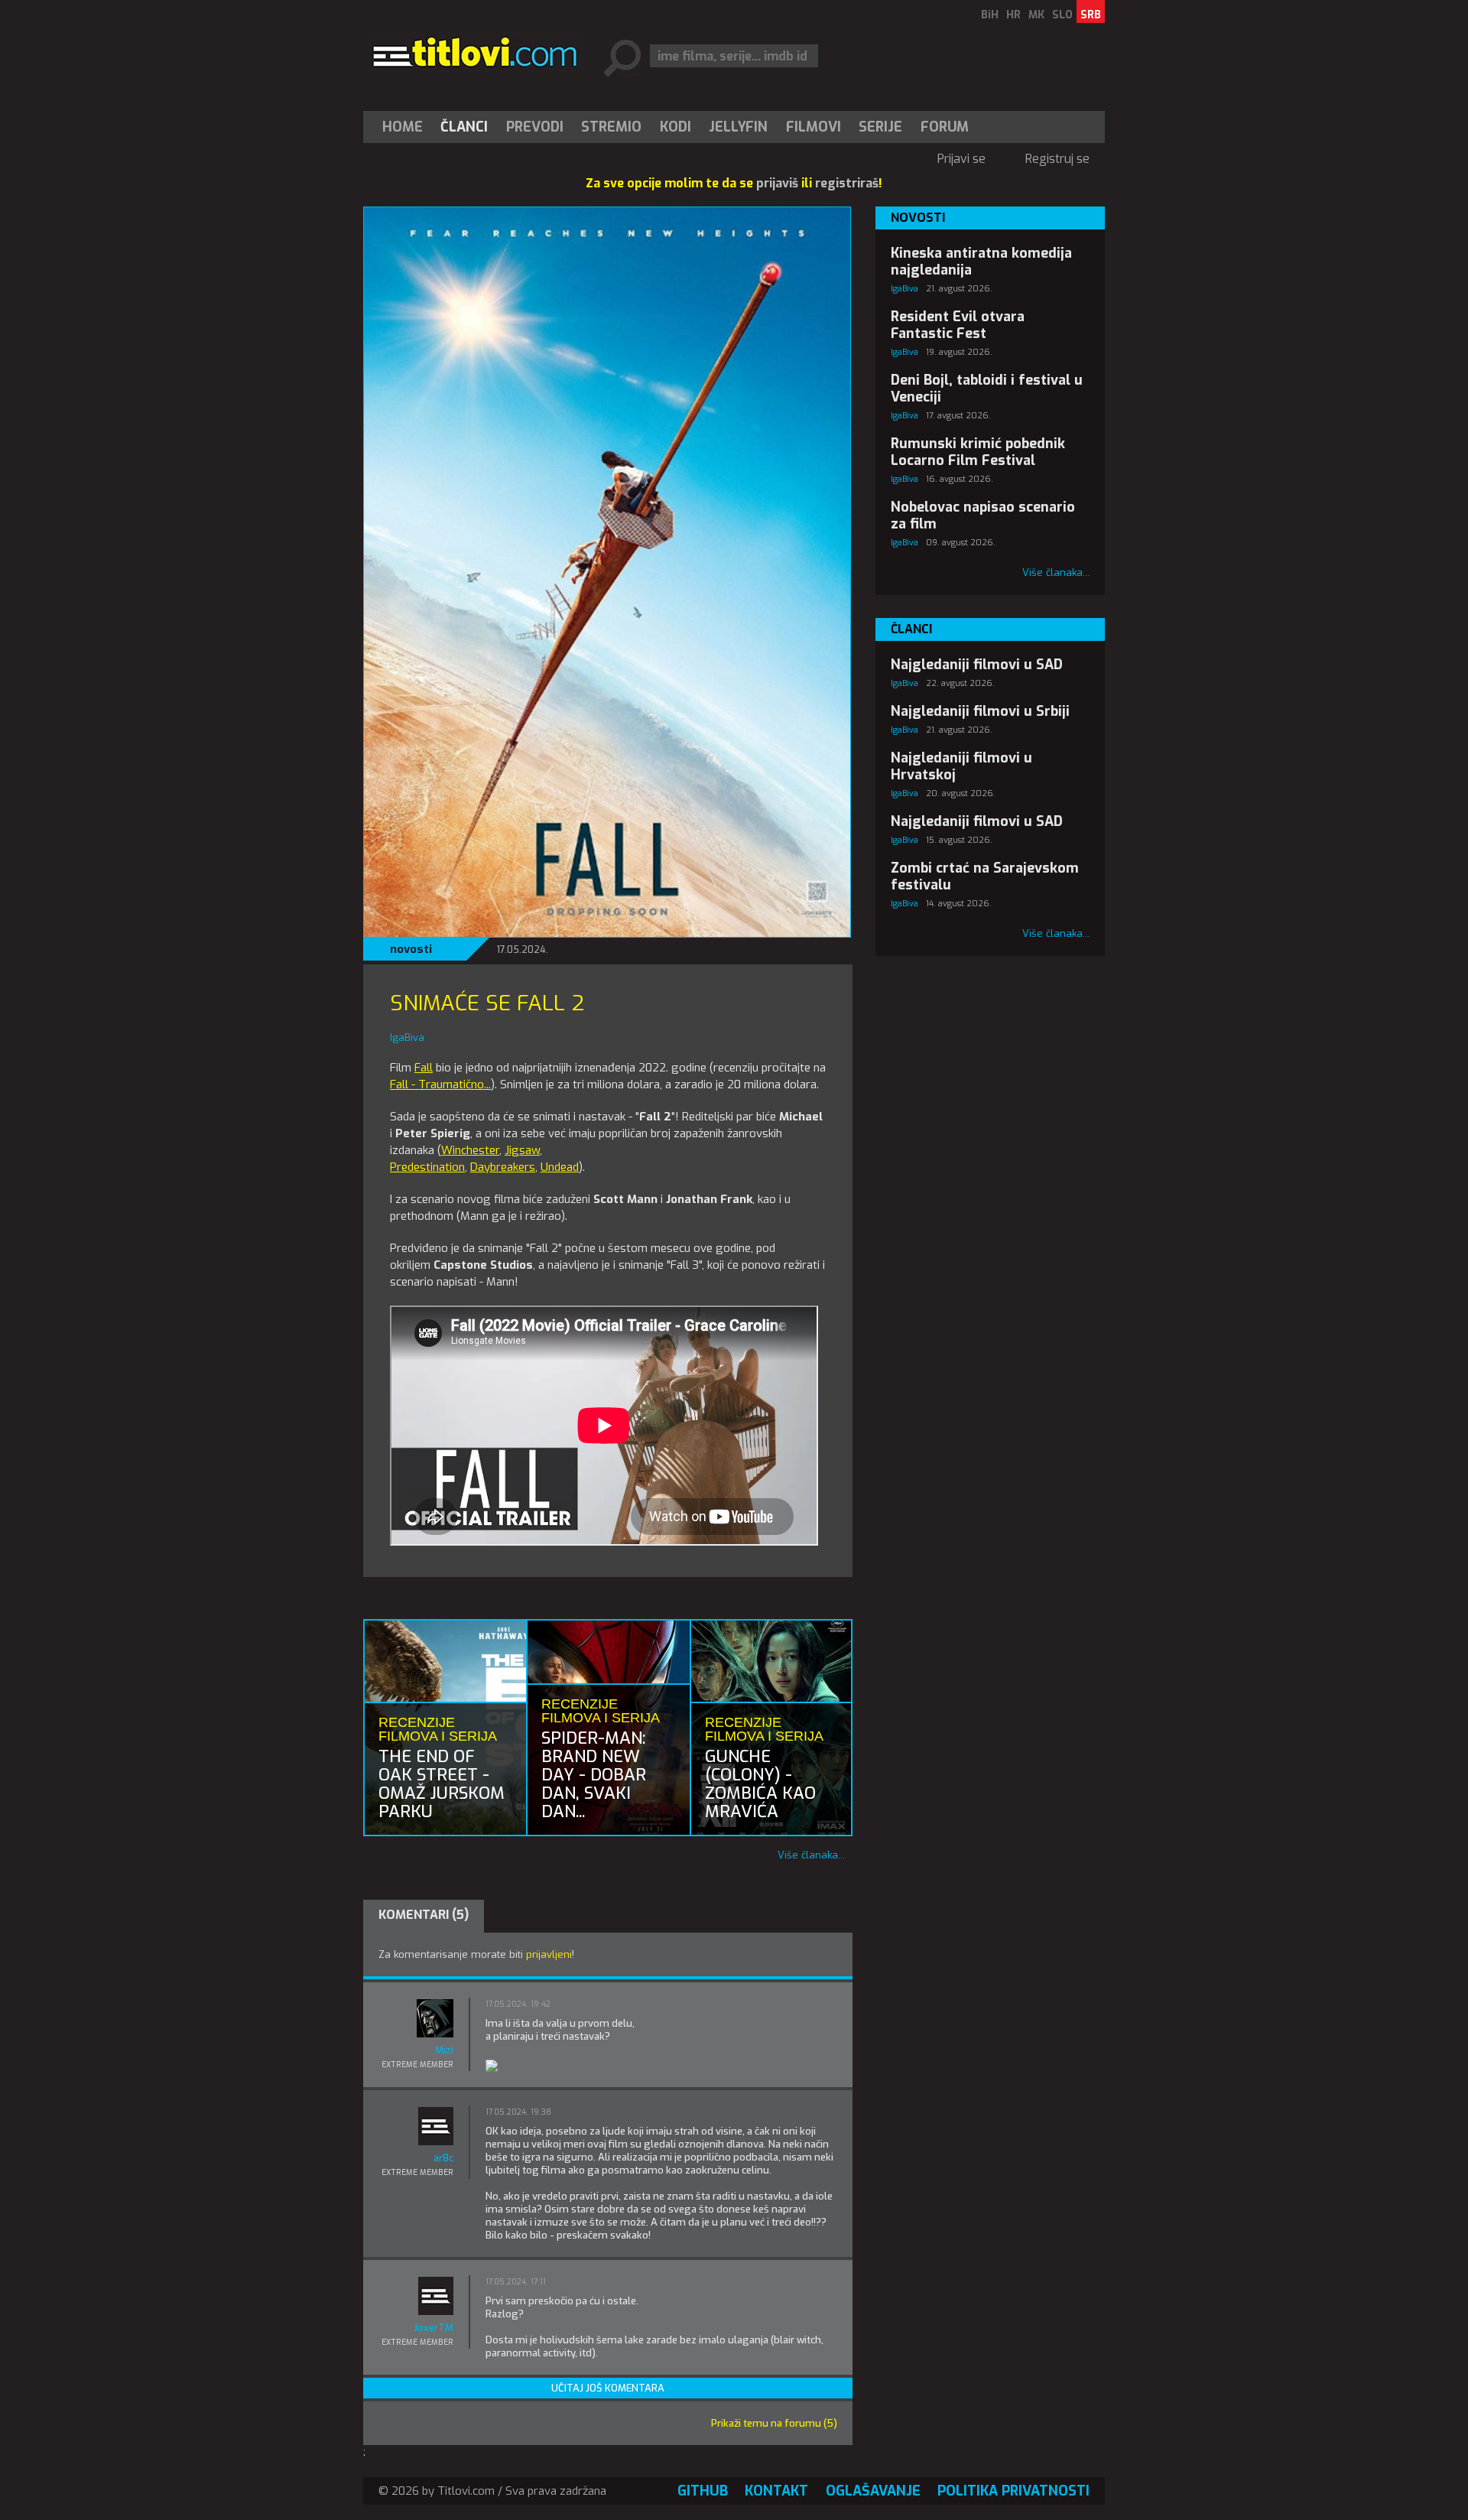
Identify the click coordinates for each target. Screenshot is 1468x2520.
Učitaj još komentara (608, 2388)
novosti (411, 949)
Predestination (427, 1167)
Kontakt (776, 2491)
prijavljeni (549, 1954)
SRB (1091, 15)
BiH (990, 15)
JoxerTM (434, 2328)
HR (1013, 15)
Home (403, 127)
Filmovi (814, 127)
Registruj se (1057, 159)
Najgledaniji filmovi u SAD (977, 665)
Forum (945, 127)
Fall (424, 1068)
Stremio (611, 127)
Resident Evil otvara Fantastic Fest (958, 325)
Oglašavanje (873, 2491)
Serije (880, 127)
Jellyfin (738, 127)
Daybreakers (503, 1167)
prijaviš (777, 183)
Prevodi (535, 127)
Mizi (444, 2050)
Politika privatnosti (1013, 2491)
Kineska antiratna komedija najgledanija (981, 262)
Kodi (676, 127)
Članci (464, 127)
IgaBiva (905, 289)
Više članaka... (811, 1855)
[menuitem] (406, 127)
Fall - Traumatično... (440, 1084)
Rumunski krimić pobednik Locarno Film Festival (978, 452)
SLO (1062, 15)
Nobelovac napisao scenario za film (983, 515)
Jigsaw (522, 1150)
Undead (560, 1167)
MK (1036, 15)
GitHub (703, 2491)
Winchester (470, 1150)
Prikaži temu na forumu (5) (774, 2423)
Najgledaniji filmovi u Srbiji (980, 711)
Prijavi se (961, 159)
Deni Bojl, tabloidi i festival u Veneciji (987, 389)
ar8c (443, 2158)
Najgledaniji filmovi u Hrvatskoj (961, 766)
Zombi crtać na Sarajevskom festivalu (985, 876)
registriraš (847, 183)
